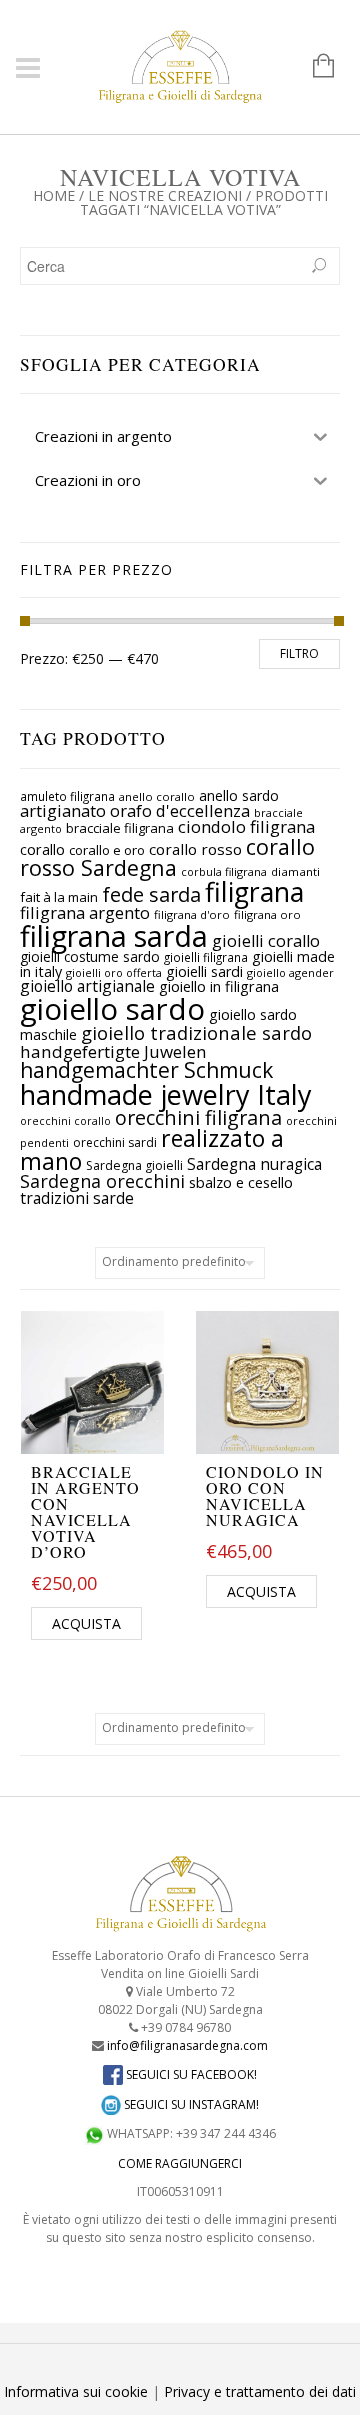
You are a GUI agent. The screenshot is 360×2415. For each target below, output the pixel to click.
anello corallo (157, 796)
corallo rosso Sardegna (167, 857)
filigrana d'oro (192, 914)
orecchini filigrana (198, 1117)
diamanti (295, 871)
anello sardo (239, 795)
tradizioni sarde (77, 1198)
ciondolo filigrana (246, 826)
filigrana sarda (114, 935)
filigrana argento (85, 912)
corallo (42, 849)
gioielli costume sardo (90, 956)
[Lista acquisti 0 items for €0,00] (313, 67)
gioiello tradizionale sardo (196, 1032)
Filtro (299, 653)
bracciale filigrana (120, 828)
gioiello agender (290, 972)
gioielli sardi (204, 971)
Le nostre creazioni (165, 195)
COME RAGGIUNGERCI (180, 2163)
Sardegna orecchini (102, 1181)
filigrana (254, 892)
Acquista (86, 1623)
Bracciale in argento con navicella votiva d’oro (85, 1511)
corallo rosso (195, 849)
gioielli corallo (266, 941)
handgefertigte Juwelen (113, 1051)
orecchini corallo (65, 1121)
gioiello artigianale (87, 986)
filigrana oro (267, 914)
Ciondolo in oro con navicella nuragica (265, 1495)
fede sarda (151, 894)
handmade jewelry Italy (166, 1094)
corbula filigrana (224, 871)
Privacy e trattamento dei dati (260, 2391)
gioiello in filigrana (219, 986)
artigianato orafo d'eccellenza (135, 810)
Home (54, 195)
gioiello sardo (112, 1009)
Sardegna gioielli (134, 1165)
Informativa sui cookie (76, 2391)
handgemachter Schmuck (146, 1070)
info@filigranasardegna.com (187, 2045)
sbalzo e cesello (241, 1182)
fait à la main (59, 897)
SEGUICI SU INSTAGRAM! (190, 2104)
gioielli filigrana (206, 957)
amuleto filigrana (67, 796)
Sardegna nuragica (254, 1164)
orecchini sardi (115, 1142)
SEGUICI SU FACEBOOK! (190, 2074)
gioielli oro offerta (114, 972)
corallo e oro (107, 850)
